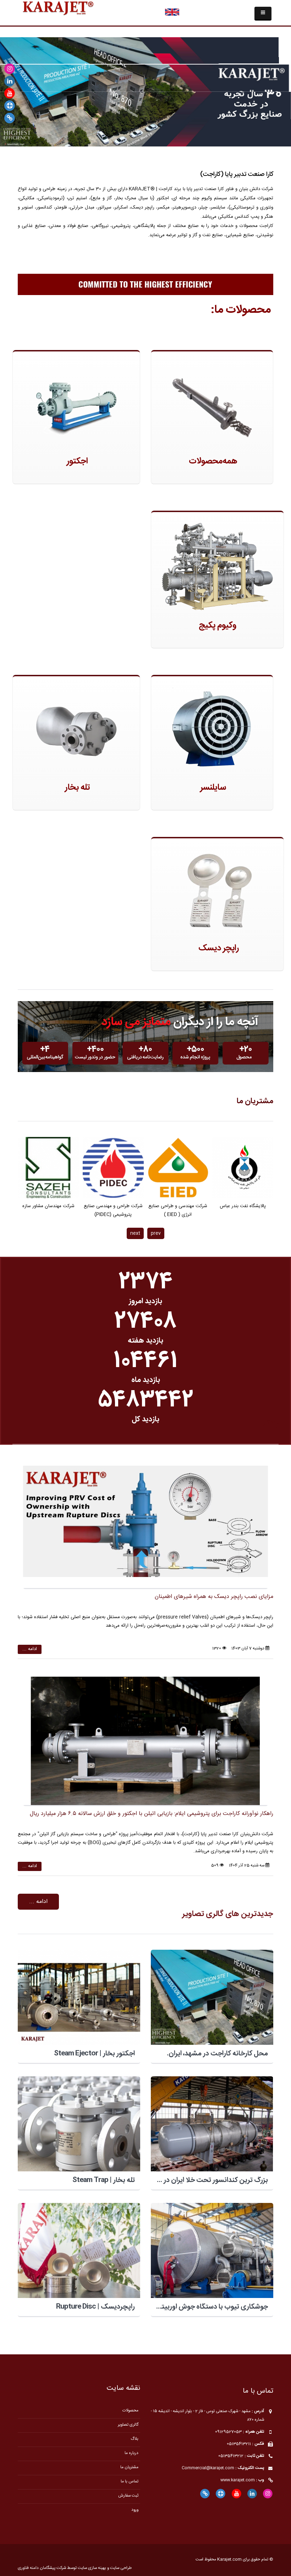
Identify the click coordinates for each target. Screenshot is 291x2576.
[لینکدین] (10, 81)
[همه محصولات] (212, 404)
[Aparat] (10, 106)
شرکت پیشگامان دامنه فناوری (42, 2568)
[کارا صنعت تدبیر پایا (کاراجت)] (58, 9)
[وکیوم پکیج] (217, 567)
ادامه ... (30, 1649)
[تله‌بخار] (76, 730)
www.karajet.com (238, 2480)
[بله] (10, 118)
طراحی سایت (121, 2568)
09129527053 (228, 2432)
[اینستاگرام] (10, 69)
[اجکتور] (76, 404)
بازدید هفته (145, 1341)
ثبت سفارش (128, 2496)
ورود (135, 2510)
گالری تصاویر (128, 2425)
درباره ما (131, 2453)
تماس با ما (130, 2481)
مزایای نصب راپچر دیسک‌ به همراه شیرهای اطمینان (214, 1597)
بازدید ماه (146, 1380)
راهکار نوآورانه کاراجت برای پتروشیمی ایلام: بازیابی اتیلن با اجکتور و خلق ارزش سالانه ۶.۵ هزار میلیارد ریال (152, 1814)
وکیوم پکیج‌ (218, 626)
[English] (172, 12)
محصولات (130, 2411)
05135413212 (231, 2456)
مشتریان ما (255, 1101)
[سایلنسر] (212, 730)
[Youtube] (10, 94)
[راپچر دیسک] (217, 891)
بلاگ (134, 2439)
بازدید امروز (145, 1301)
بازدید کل (145, 1419)
